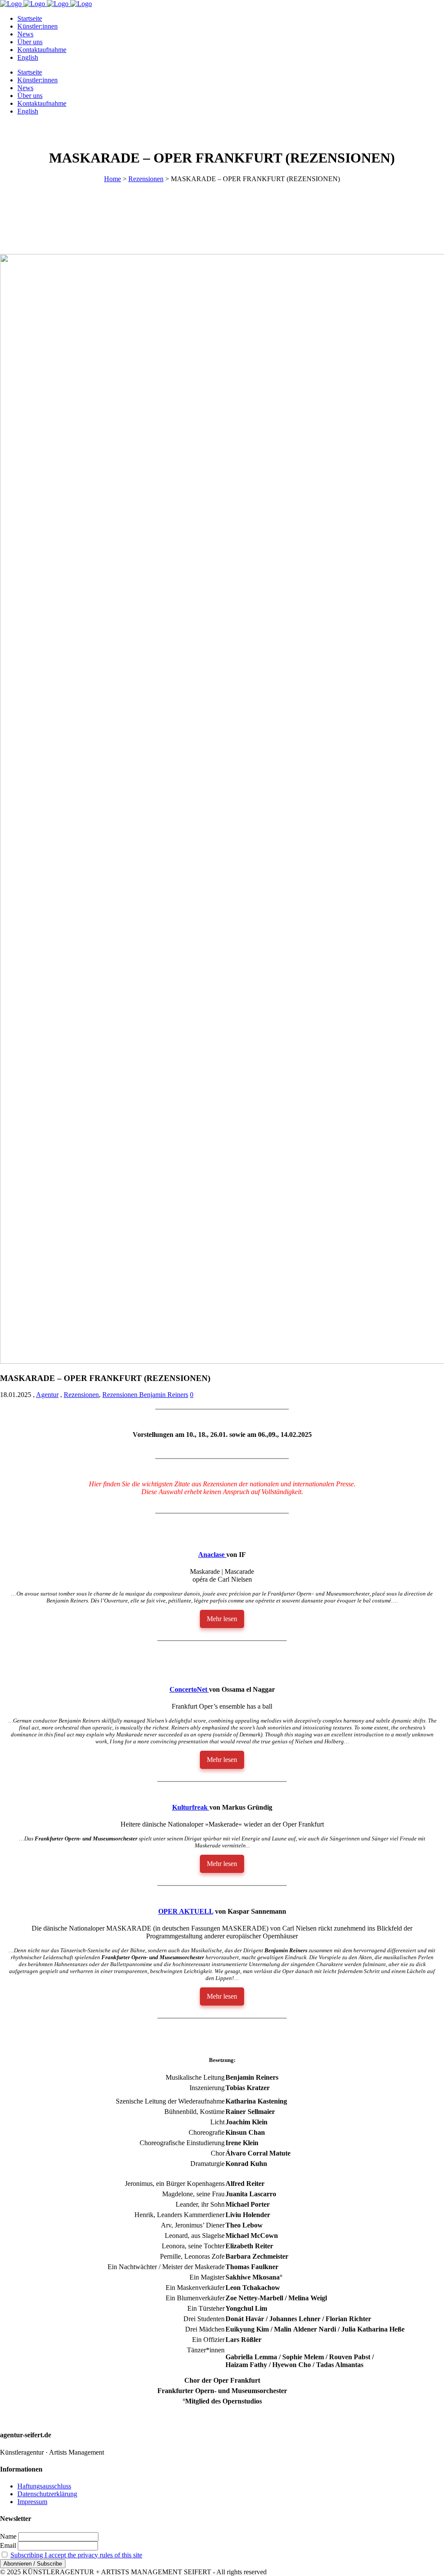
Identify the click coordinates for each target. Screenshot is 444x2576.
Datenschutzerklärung (47, 2494)
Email (8, 2545)
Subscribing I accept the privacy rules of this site (76, 2555)
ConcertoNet (189, 1689)
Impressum (32, 2502)
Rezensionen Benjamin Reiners (145, 1395)
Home (113, 179)
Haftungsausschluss (44, 2486)
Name (8, 2536)
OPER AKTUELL (186, 1911)
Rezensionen (146, 179)
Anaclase (212, 1555)
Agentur (47, 1395)
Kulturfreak (191, 1807)
